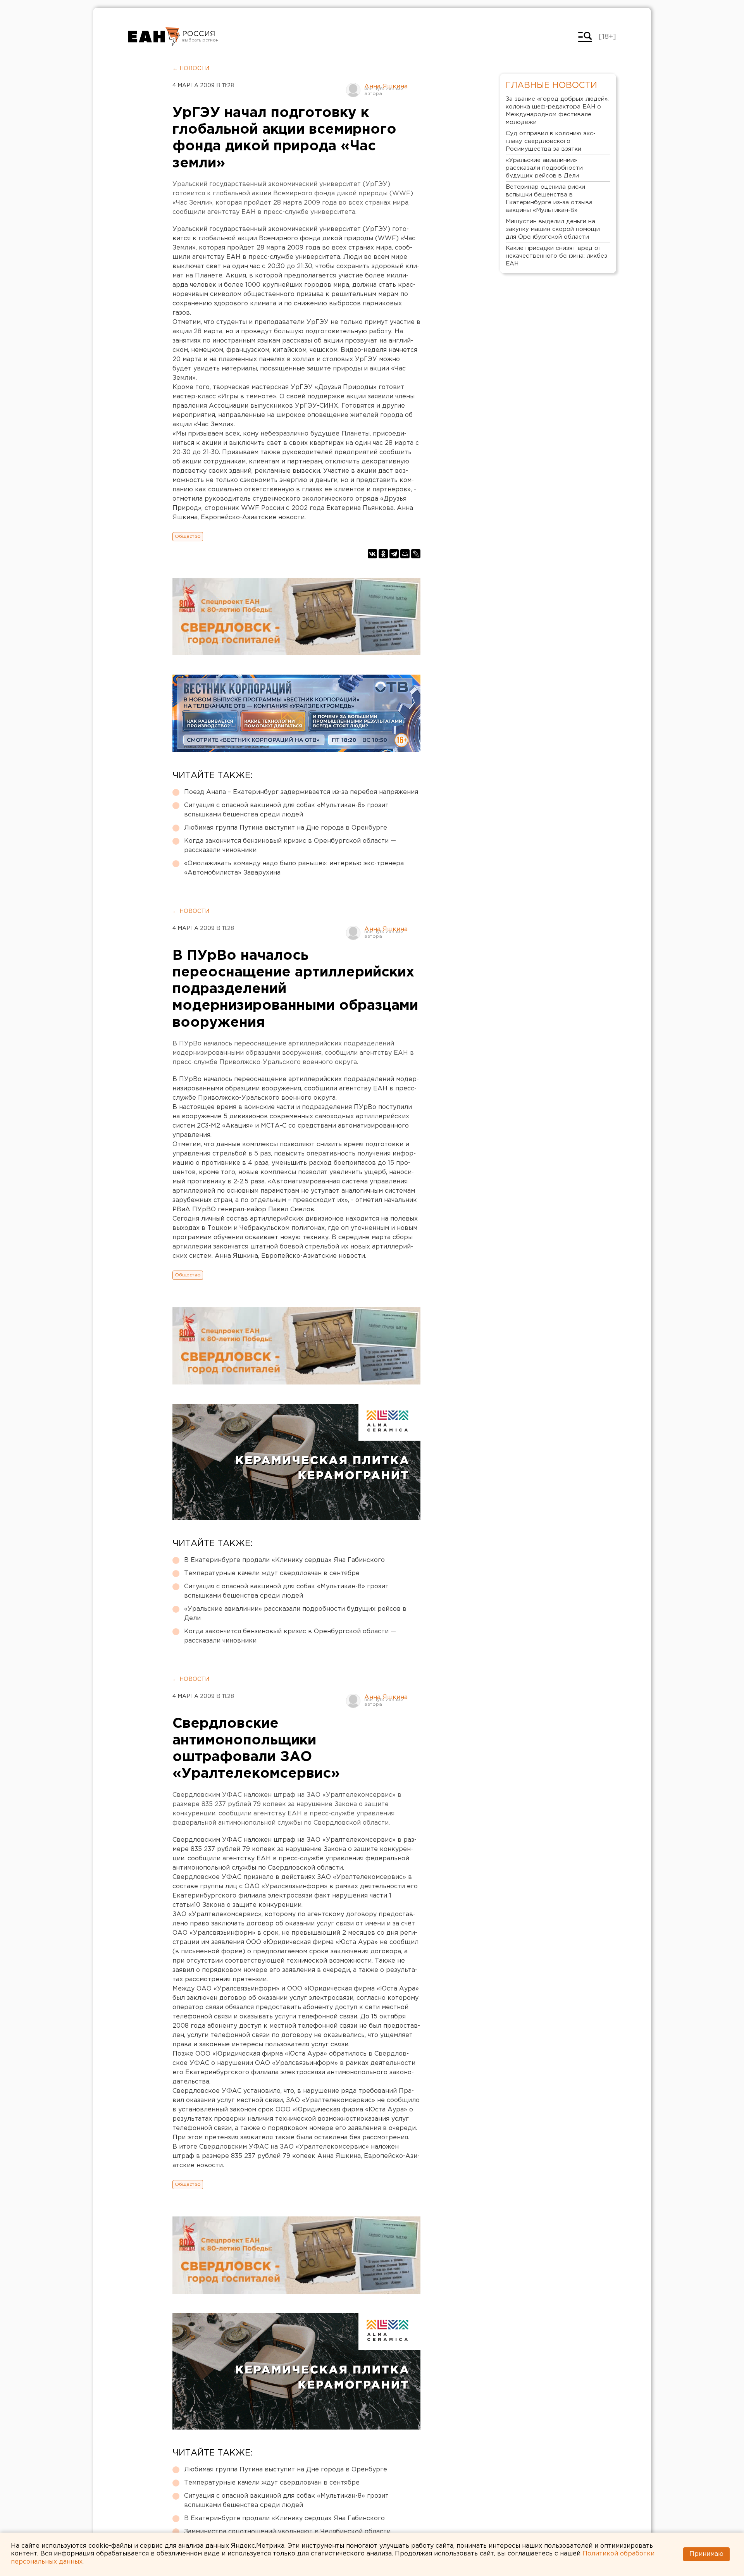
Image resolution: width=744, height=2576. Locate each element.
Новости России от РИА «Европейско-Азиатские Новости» (154, 37)
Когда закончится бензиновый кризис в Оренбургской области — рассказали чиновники (290, 846)
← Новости (191, 69)
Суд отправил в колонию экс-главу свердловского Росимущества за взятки (551, 141)
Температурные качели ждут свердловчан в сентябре (272, 1573)
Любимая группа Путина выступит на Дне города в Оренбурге (286, 828)
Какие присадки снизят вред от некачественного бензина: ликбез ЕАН (556, 256)
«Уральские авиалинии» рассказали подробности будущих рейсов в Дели (295, 1614)
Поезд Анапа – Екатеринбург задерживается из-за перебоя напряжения (301, 792)
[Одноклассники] (383, 554)
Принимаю (706, 2554)
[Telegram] (394, 554)
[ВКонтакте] (372, 554)
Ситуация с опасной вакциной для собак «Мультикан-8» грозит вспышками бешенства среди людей (286, 810)
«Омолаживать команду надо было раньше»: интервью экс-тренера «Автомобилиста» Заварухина (294, 868)
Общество (188, 536)
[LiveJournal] (416, 554)
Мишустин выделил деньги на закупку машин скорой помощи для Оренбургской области (553, 229)
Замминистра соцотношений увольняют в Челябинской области (287, 2532)
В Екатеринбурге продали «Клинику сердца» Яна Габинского (284, 1560)
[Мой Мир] (405, 554)
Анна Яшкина (386, 87)
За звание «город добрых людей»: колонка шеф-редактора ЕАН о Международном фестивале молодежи (557, 111)
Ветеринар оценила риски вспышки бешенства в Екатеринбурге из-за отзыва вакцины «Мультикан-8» (549, 199)
